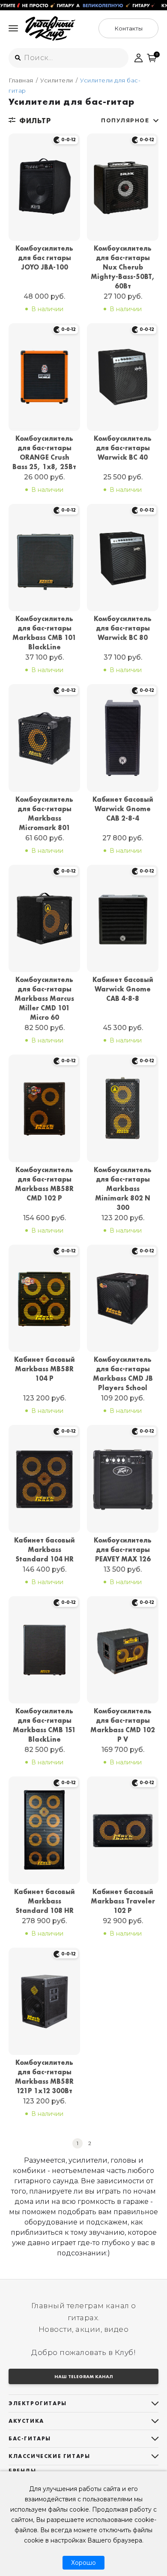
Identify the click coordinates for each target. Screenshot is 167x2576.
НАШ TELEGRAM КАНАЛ (84, 2376)
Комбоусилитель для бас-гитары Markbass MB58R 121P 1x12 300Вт (44, 2077)
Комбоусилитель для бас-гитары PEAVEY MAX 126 (123, 1550)
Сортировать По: (125, 120)
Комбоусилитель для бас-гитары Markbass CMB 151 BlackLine (44, 1725)
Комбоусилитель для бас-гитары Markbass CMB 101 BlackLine (44, 633)
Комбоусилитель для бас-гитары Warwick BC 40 (123, 448)
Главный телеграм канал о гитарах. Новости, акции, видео (84, 2317)
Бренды (22, 2471)
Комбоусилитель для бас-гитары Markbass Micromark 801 (44, 814)
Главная (21, 80)
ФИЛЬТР (35, 121)
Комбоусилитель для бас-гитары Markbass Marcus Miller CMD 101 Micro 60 (44, 999)
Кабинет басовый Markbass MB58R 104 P (45, 1369)
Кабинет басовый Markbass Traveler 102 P (123, 1901)
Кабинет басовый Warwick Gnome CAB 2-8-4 (123, 809)
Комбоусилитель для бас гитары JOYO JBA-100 (44, 258)
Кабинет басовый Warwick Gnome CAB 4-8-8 (123, 989)
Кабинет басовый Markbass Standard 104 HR (45, 1550)
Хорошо (83, 2563)
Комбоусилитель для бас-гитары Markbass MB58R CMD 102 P (44, 1184)
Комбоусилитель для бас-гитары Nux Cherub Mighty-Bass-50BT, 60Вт (123, 267)
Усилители (57, 80)
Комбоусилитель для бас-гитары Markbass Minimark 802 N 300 (123, 1189)
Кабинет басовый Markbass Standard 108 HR (45, 1901)
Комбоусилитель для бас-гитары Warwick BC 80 (123, 628)
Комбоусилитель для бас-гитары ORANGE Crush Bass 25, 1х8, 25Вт (44, 453)
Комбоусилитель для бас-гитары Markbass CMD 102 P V (123, 1725)
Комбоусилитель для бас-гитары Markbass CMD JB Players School (123, 1374)
